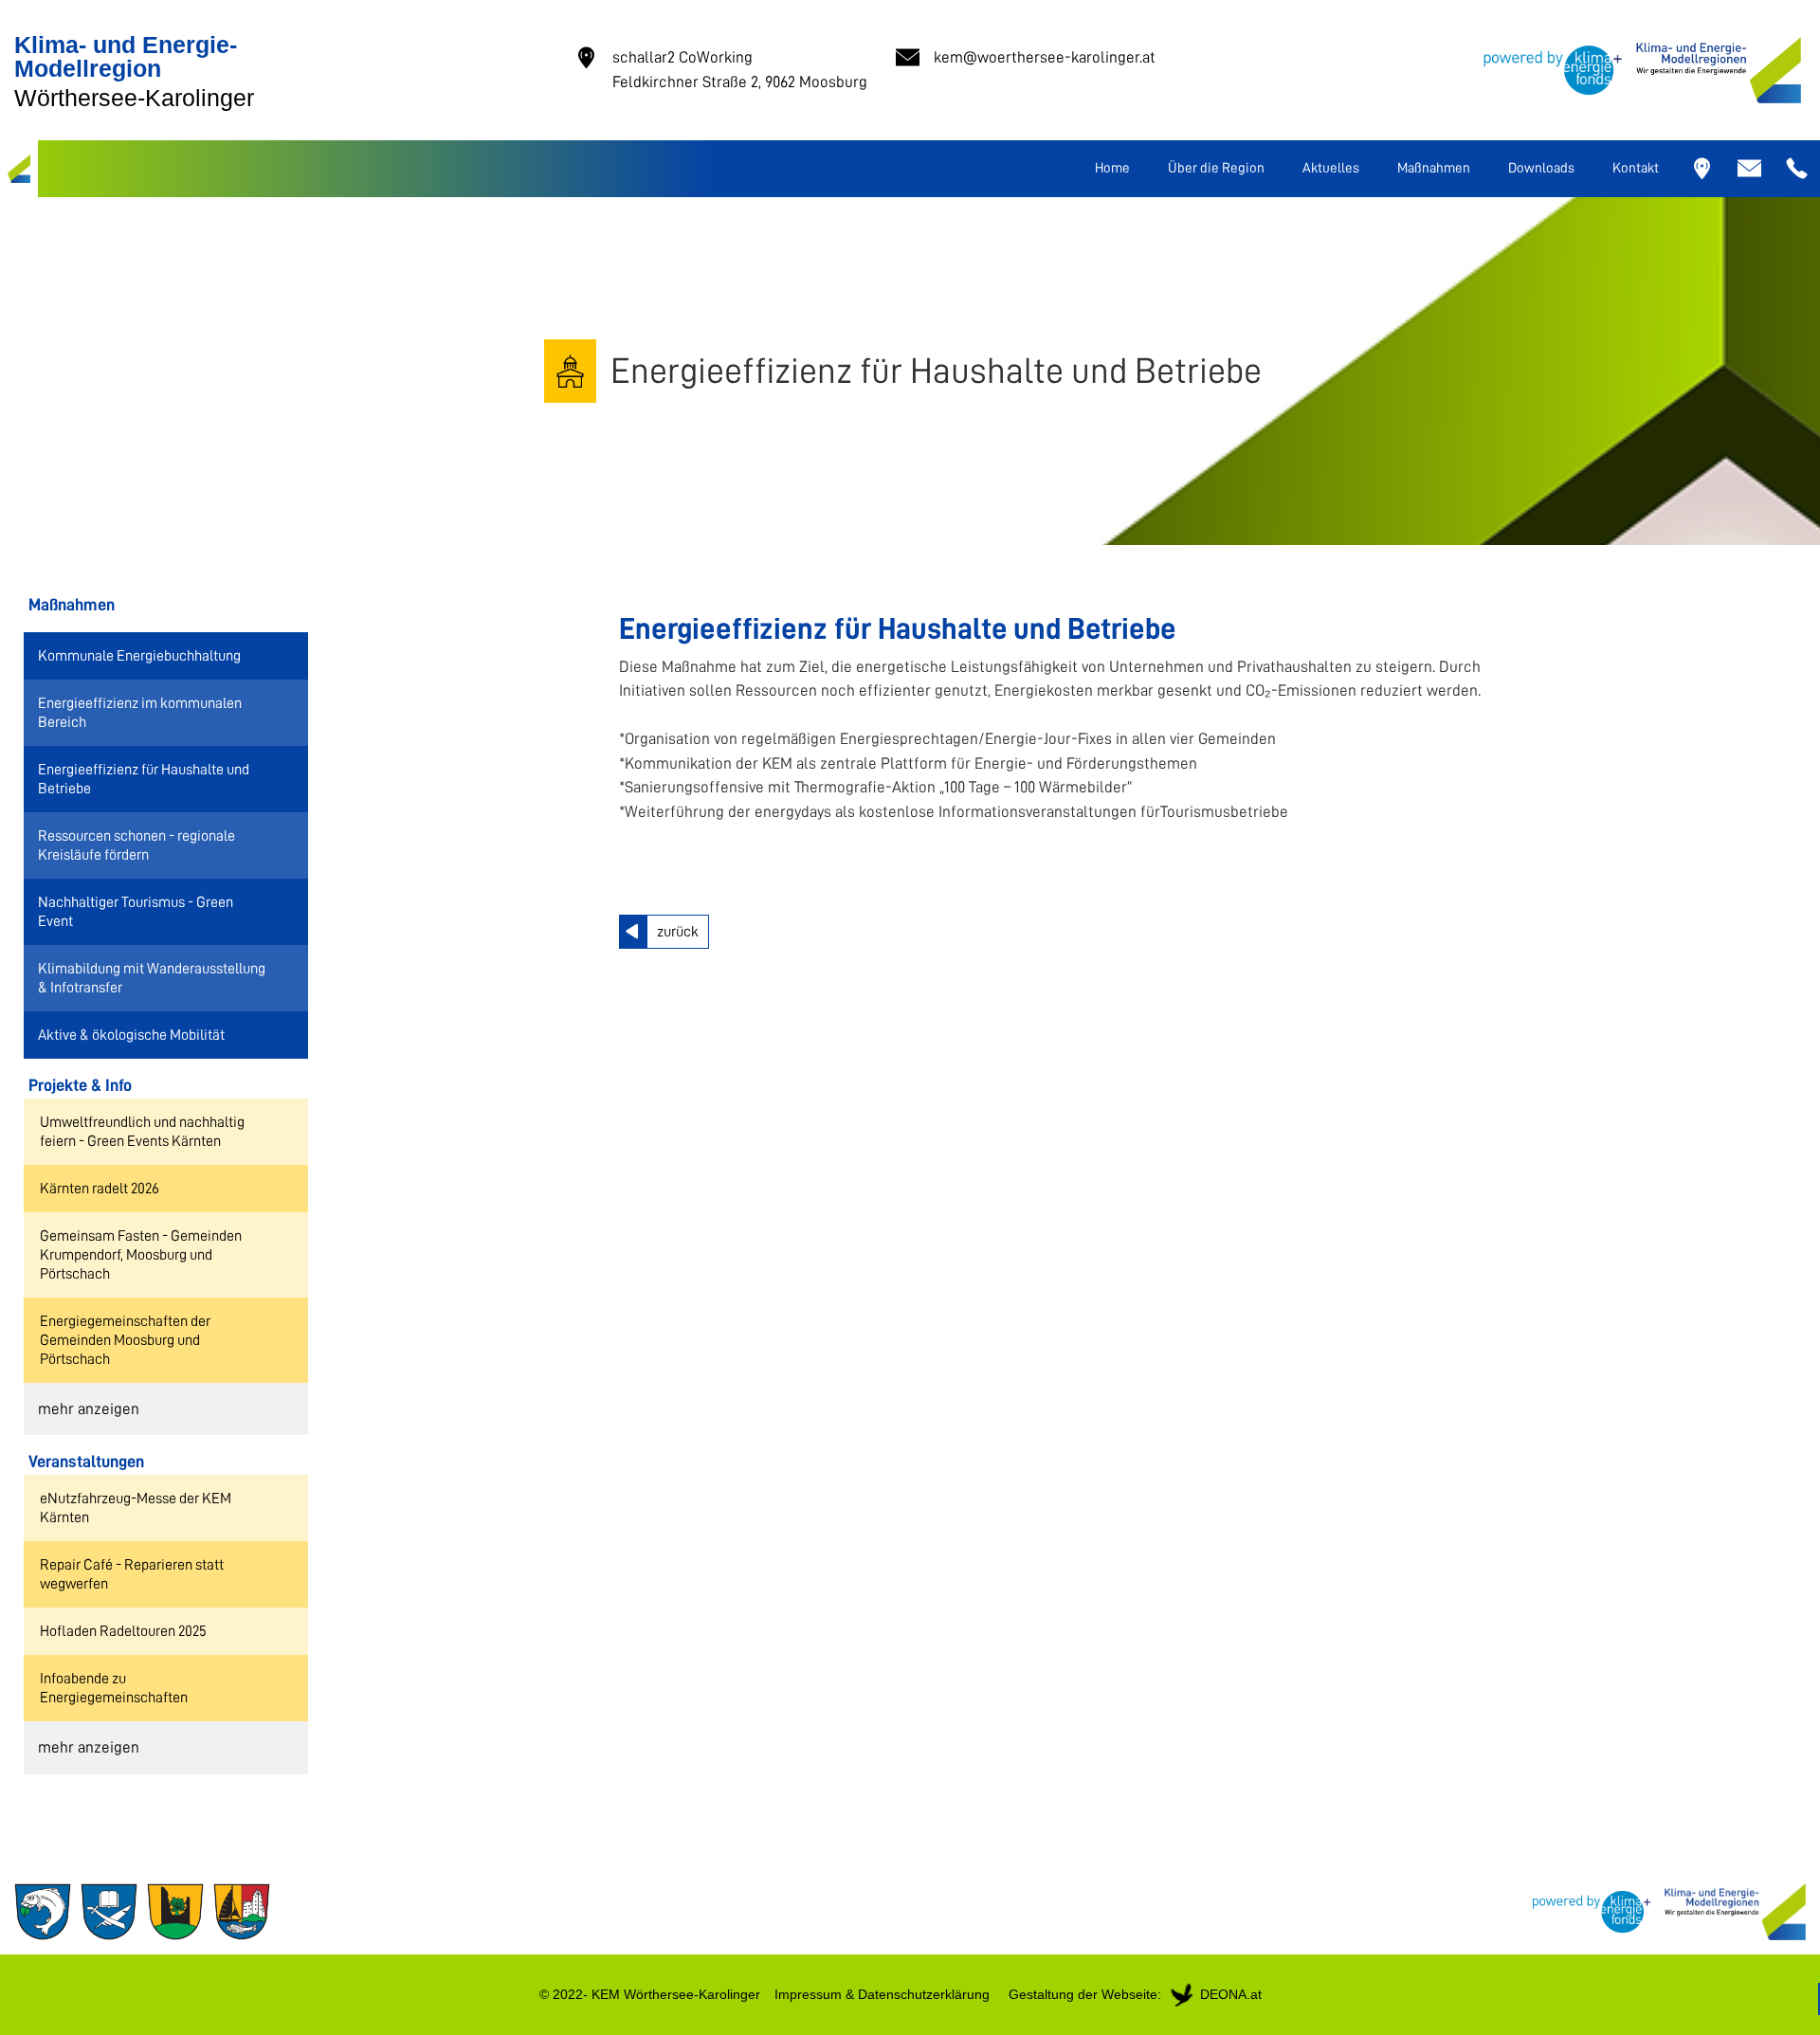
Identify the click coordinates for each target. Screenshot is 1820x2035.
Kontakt (1636, 168)
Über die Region (1216, 168)
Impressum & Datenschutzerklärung (882, 1994)
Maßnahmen (1434, 168)
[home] (19, 169)
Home (1112, 168)
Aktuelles (1331, 168)
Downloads (1541, 168)
